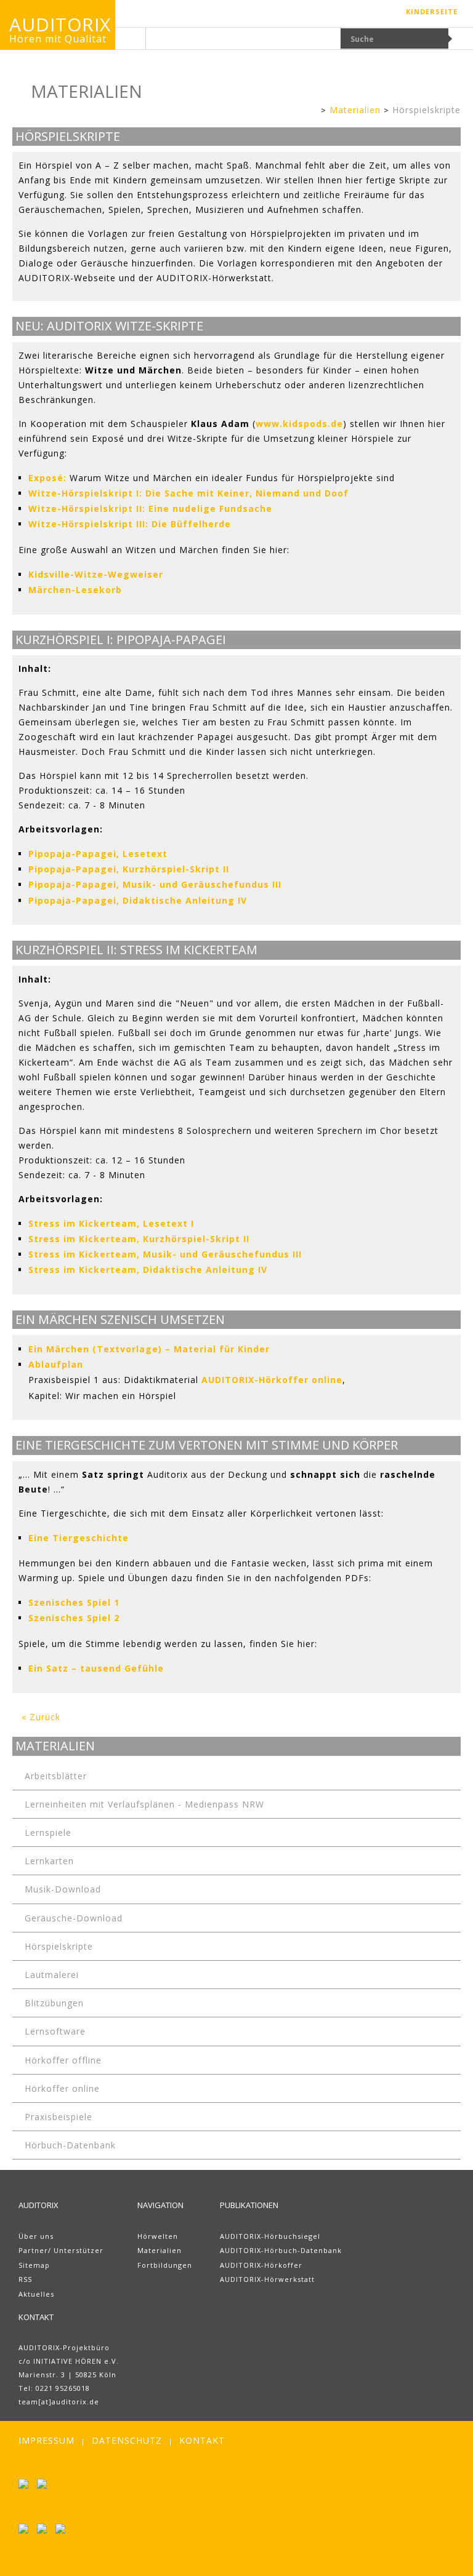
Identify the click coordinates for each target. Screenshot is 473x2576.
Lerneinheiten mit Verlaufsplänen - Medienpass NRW (144, 1804)
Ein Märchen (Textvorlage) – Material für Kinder (149, 1349)
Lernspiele (48, 1832)
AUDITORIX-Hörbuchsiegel (270, 2236)
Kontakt (202, 2440)
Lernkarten (49, 1861)
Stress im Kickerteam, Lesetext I (111, 1223)
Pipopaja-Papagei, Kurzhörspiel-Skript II (129, 869)
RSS (25, 2279)
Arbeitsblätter (56, 1776)
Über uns (36, 2236)
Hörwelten (158, 2236)
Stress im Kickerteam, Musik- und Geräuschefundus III (165, 1254)
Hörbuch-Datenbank (70, 2145)
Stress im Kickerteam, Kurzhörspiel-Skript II (139, 1239)
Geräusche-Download (74, 1918)
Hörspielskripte (427, 110)
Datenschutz (127, 2440)
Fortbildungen (165, 2265)
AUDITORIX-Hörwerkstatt (267, 2279)
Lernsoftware (55, 2031)
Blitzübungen (54, 2003)
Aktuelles (36, 2294)
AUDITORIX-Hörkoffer (261, 2265)
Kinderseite (432, 11)
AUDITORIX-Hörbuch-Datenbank (281, 2250)
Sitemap (34, 2265)
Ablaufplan (56, 1364)
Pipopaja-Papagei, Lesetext (98, 854)
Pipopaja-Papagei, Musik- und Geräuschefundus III (155, 884)
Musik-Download (63, 1889)
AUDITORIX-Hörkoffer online (272, 1380)
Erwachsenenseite (311, 111)
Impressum (46, 2440)
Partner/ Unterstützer (61, 2250)
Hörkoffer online (62, 2088)
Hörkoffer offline (63, 2060)
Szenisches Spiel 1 (74, 1602)
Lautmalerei (52, 1975)
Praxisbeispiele (59, 2117)
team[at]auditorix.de (59, 2402)
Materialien (355, 110)
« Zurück (41, 1717)
